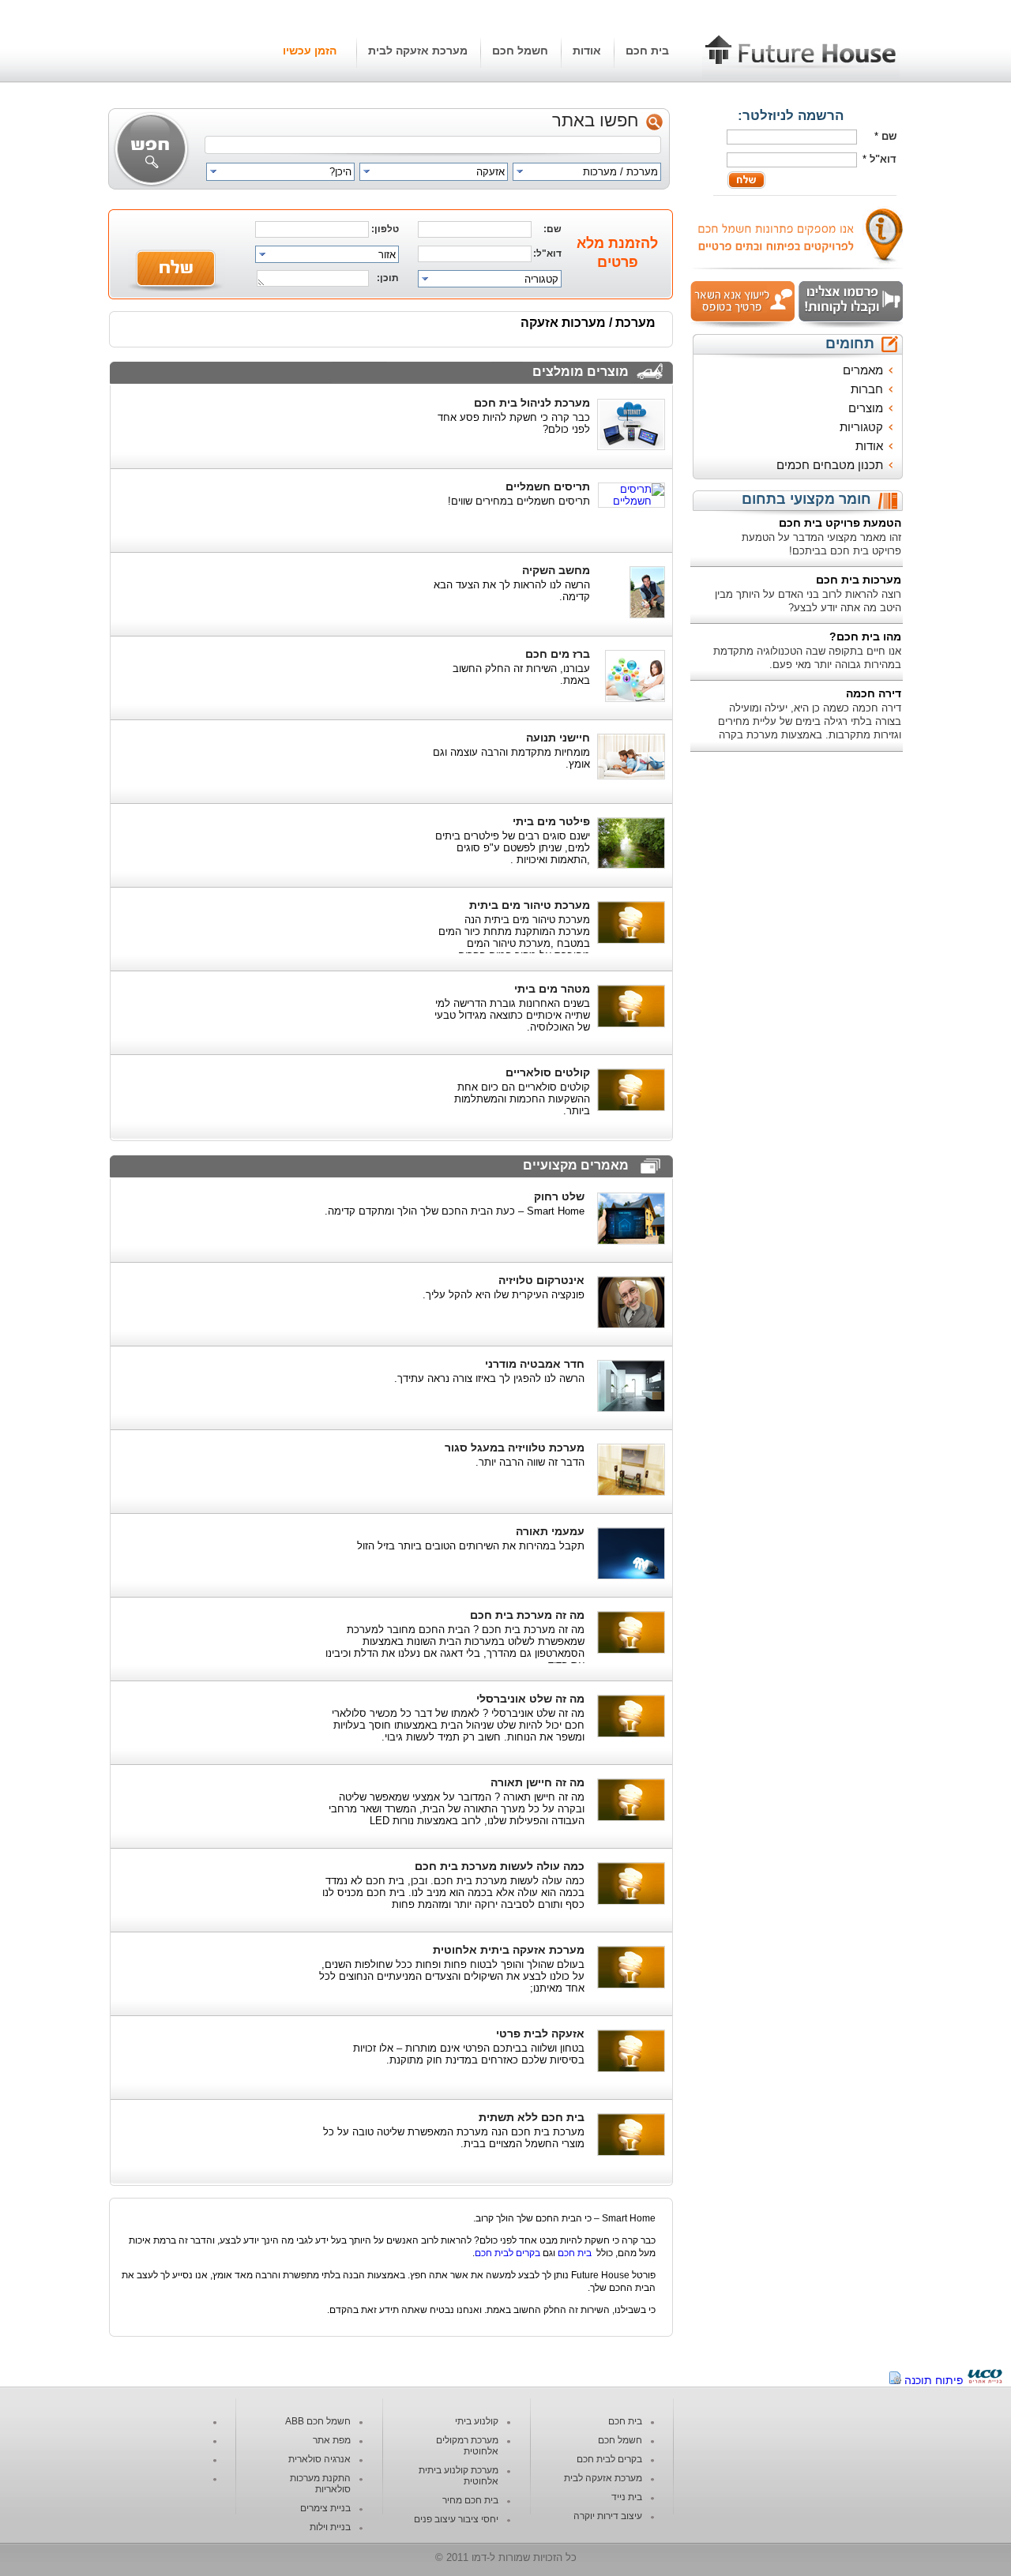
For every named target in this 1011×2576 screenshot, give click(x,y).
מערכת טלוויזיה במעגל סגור (515, 1448)
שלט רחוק (559, 1196)
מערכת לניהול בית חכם (532, 403)
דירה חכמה (874, 693)
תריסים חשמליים (548, 486)
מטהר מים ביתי (552, 989)
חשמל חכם (520, 51)
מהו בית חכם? (865, 636)
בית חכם (647, 51)
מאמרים (863, 370)
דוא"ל (883, 159)
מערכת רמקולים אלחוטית (467, 2446)
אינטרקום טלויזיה (541, 1280)
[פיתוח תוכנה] (985, 2380)
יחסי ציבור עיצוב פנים (456, 2519)
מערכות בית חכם (859, 580)
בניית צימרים (325, 2508)
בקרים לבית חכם (507, 2253)
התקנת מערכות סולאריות (320, 2484)
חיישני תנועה (558, 738)
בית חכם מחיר (470, 2500)
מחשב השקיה (556, 570)
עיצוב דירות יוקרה (608, 2516)
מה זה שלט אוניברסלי (530, 1699)
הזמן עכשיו (310, 51)
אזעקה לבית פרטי (540, 2033)
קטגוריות (861, 427)
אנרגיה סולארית (319, 2459)
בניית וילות (330, 2527)
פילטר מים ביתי (551, 821)
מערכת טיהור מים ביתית (530, 905)
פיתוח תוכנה (934, 2380)
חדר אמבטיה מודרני (535, 1364)
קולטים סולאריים (548, 1072)
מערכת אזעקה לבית (418, 51)
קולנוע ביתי (477, 2421)
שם (889, 136)
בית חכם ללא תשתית (532, 2117)
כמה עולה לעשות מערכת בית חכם (500, 1866)
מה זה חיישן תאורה (537, 1782)
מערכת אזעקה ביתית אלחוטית (509, 1950)
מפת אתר (332, 2440)
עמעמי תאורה (550, 1531)
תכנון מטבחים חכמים (830, 465)
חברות (867, 389)
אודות (587, 51)
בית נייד (627, 2497)
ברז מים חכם (558, 654)
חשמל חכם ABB (318, 2421)
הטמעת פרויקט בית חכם (840, 523)
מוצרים (866, 408)
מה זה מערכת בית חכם (527, 1615)
